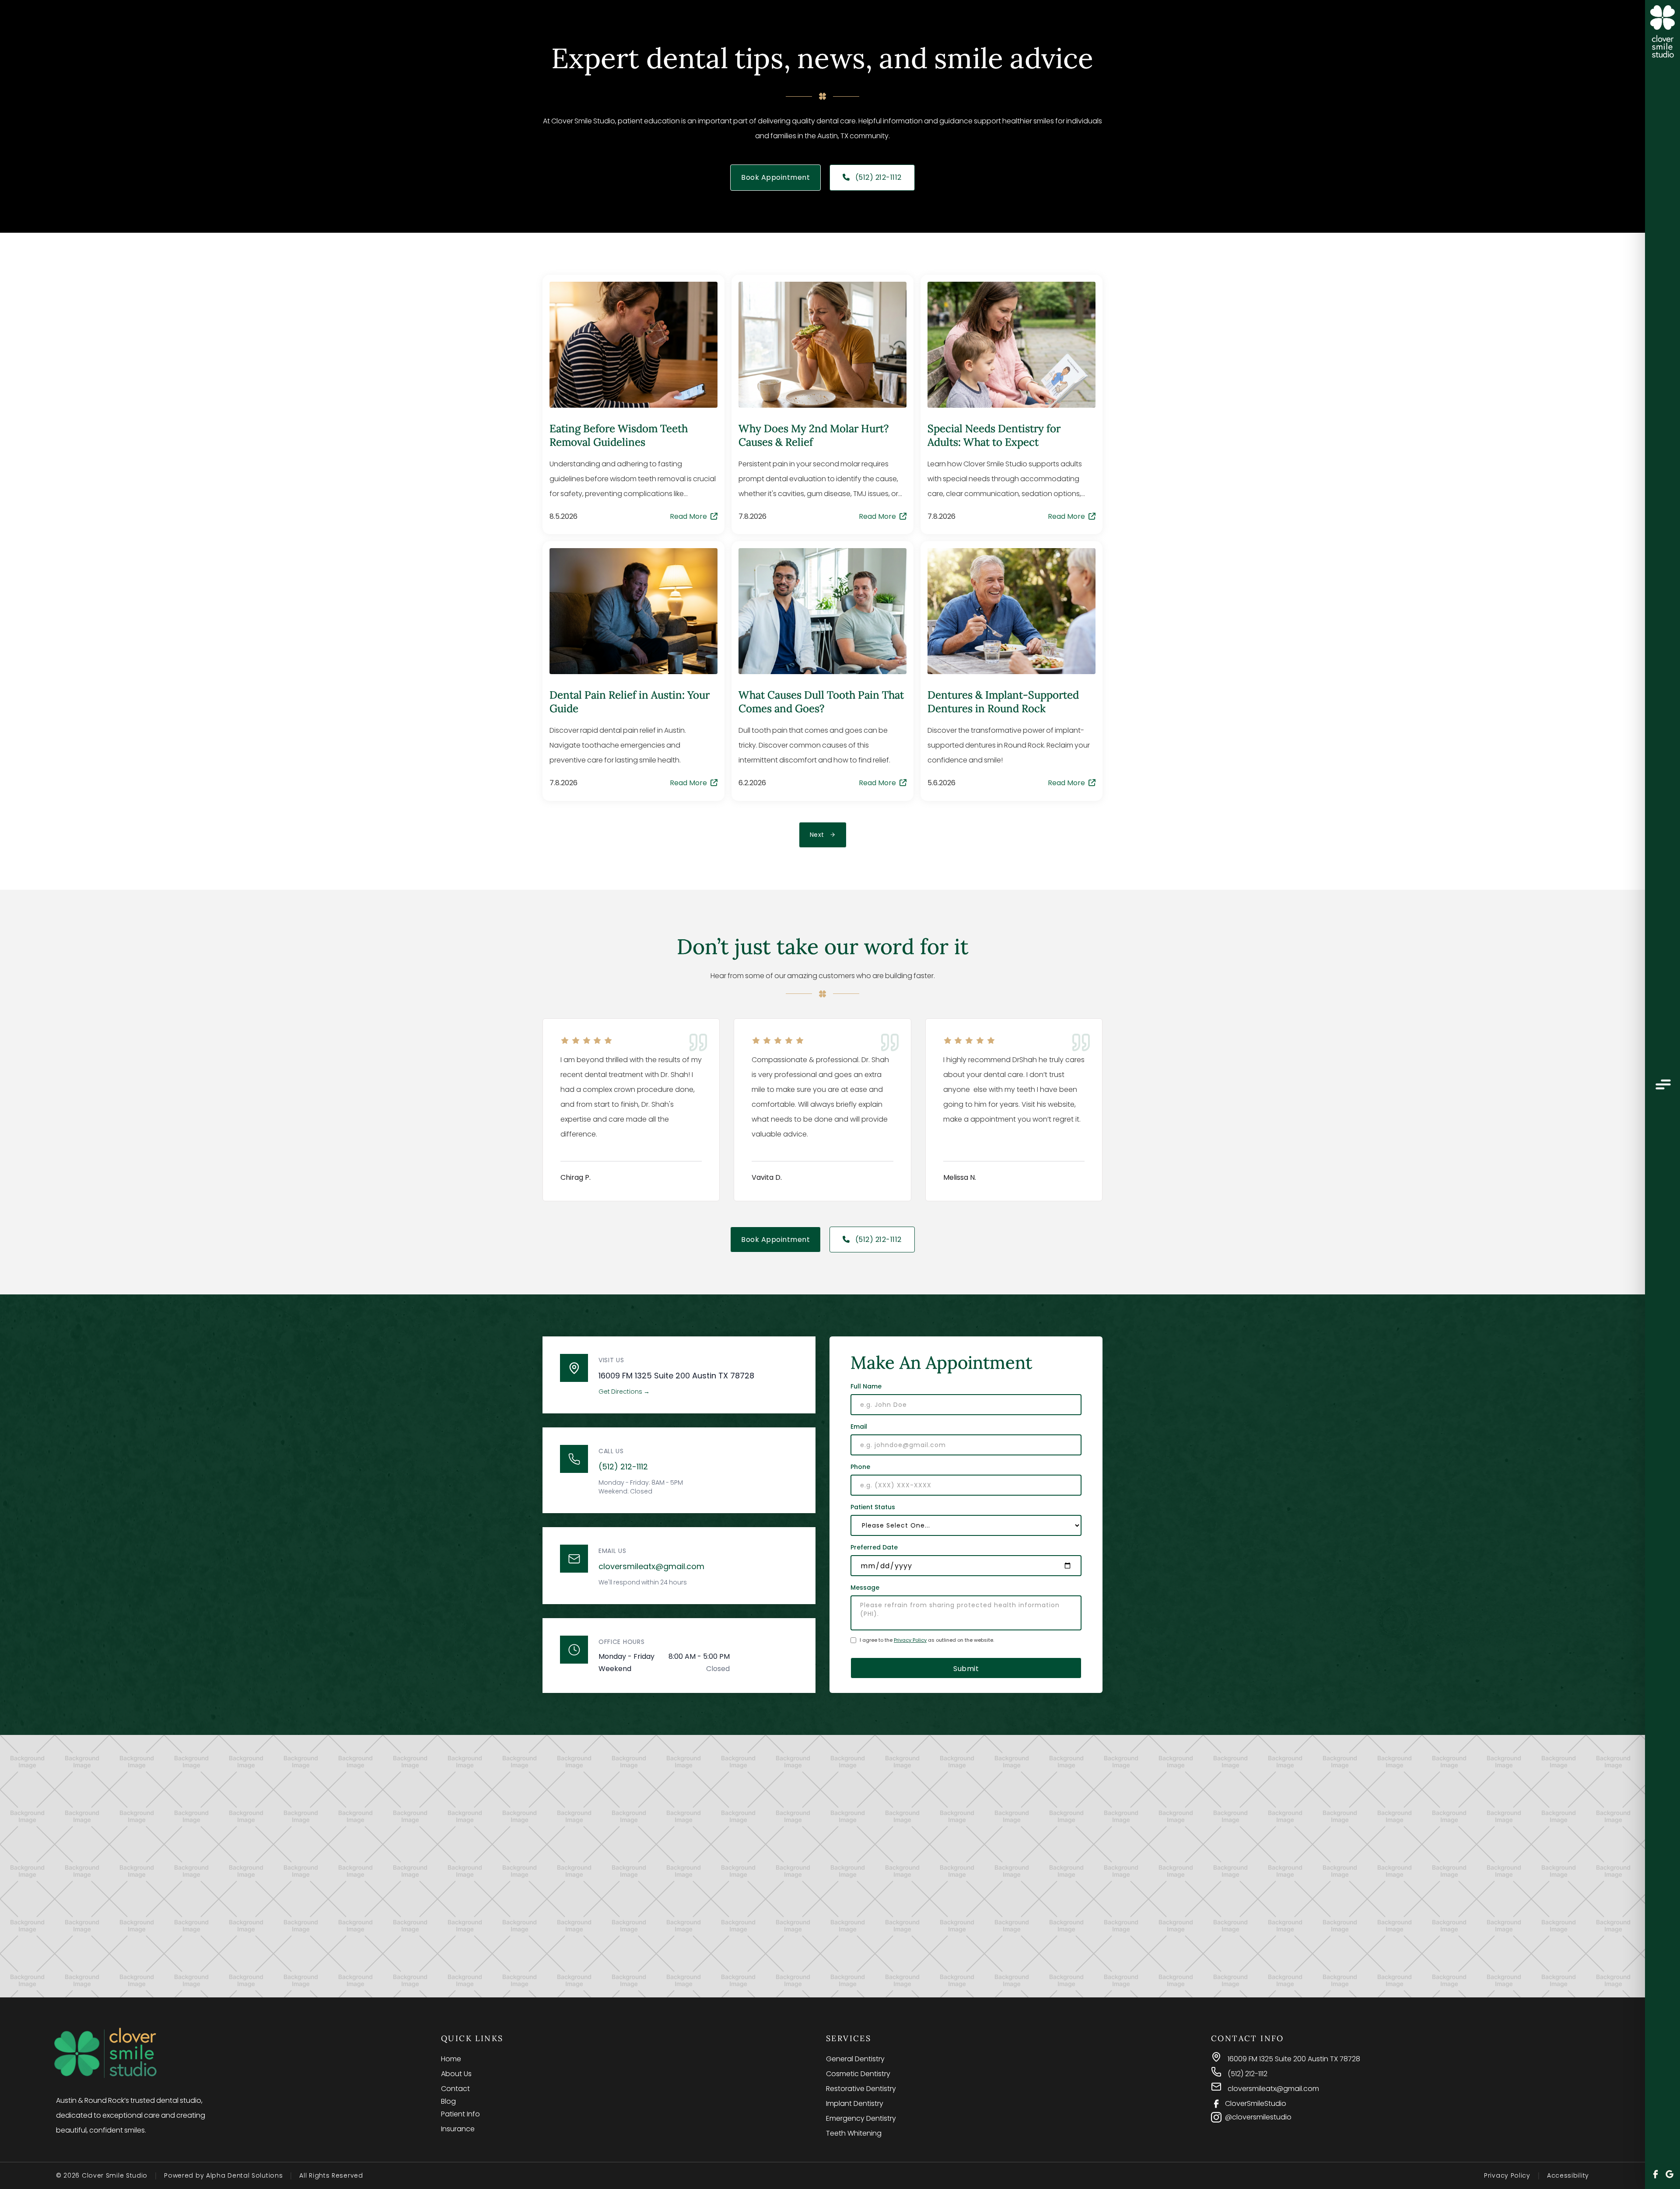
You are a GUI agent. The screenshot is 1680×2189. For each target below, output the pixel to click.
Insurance (458, 2129)
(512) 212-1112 (872, 177)
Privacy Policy (910, 1640)
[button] (1662, 1086)
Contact (455, 2089)
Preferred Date (874, 1547)
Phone (860, 1467)
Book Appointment (775, 177)
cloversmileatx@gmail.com (651, 1566)
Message (865, 1588)
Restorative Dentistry (861, 2089)
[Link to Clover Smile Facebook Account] (1655, 2175)
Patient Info (460, 2114)
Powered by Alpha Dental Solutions (223, 2175)
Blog (448, 2101)
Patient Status (873, 1507)
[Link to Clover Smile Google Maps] (1669, 2175)
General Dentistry (855, 2059)
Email (859, 1427)
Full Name (866, 1386)
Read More (694, 517)
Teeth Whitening (854, 2133)
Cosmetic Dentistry (858, 2074)
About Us (456, 2074)
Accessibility (1568, 2175)
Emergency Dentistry (861, 2118)
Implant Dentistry (855, 2103)
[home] (1662, 32)
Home (451, 2059)
